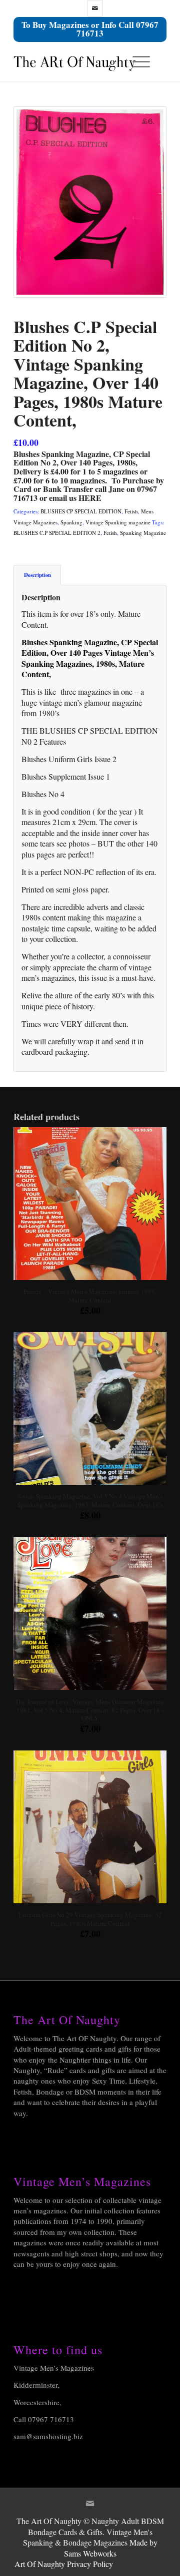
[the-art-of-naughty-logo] (75, 61)
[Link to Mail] (95, 8)
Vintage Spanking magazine (118, 522)
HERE (90, 498)
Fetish (131, 511)
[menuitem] (139, 61)
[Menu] (136, 61)
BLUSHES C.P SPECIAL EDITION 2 (57, 533)
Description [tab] (37, 575)
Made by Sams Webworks (111, 2548)
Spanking (71, 522)
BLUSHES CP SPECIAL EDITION (81, 511)
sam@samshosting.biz (48, 2436)
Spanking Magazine (143, 533)
